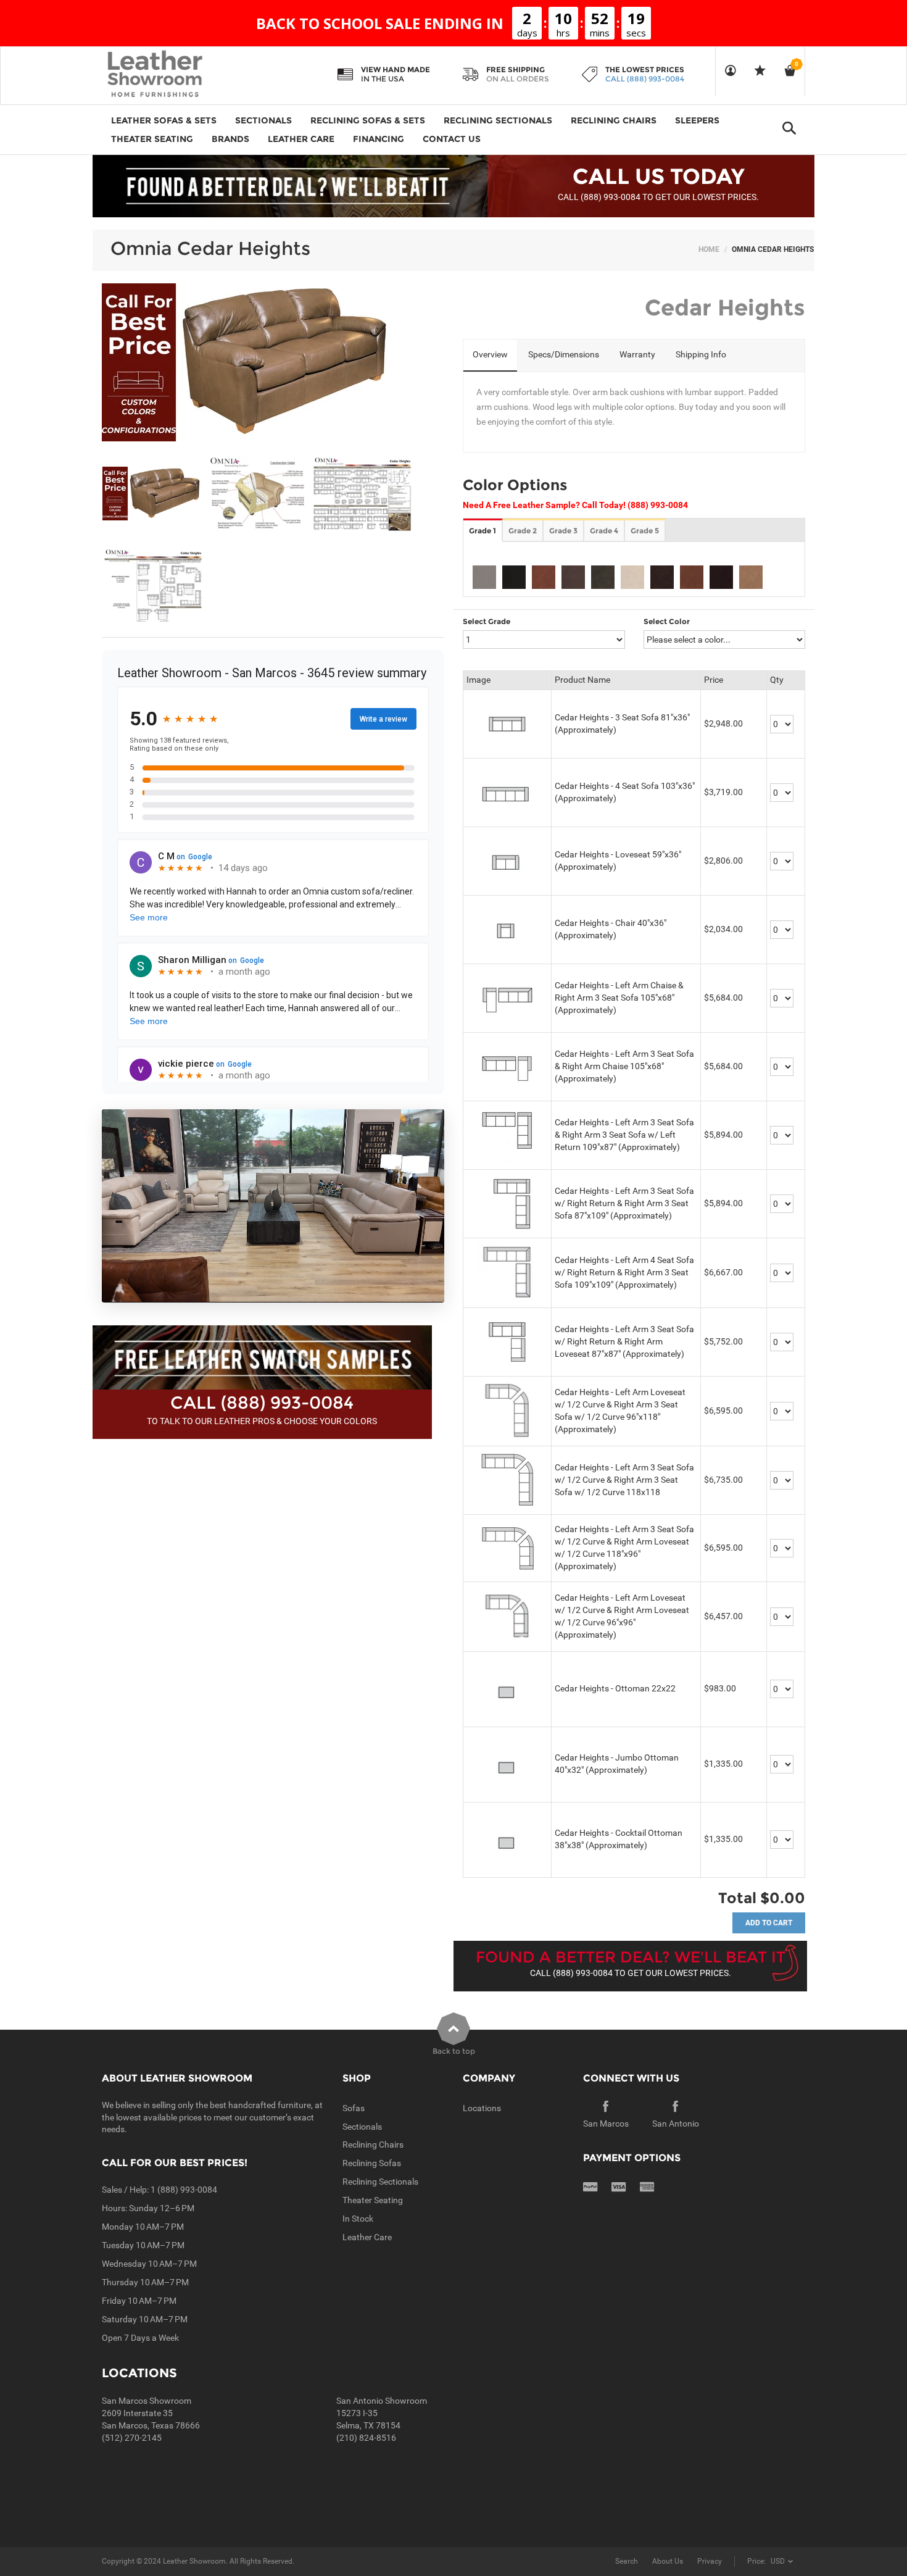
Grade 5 (645, 531)
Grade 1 (482, 531)
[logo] (179, 75)
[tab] (490, 356)
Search (627, 2561)
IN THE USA (383, 79)
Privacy (710, 2561)
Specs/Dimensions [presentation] (564, 354)
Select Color (667, 621)
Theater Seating (373, 2200)
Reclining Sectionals (380, 2182)
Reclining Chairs (373, 2145)
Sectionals (362, 2127)
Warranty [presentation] (637, 354)
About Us (668, 2561)
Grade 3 (563, 531)
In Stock (358, 2219)
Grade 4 (604, 531)
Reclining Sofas (372, 2163)
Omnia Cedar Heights (210, 248)
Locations (482, 2108)
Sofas (354, 2108)
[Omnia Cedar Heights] (153, 494)
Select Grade (487, 621)
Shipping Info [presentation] (701, 354)
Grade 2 (523, 531)
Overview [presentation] (490, 354)
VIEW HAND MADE (396, 69)
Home (709, 249)
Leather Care (367, 2237)
